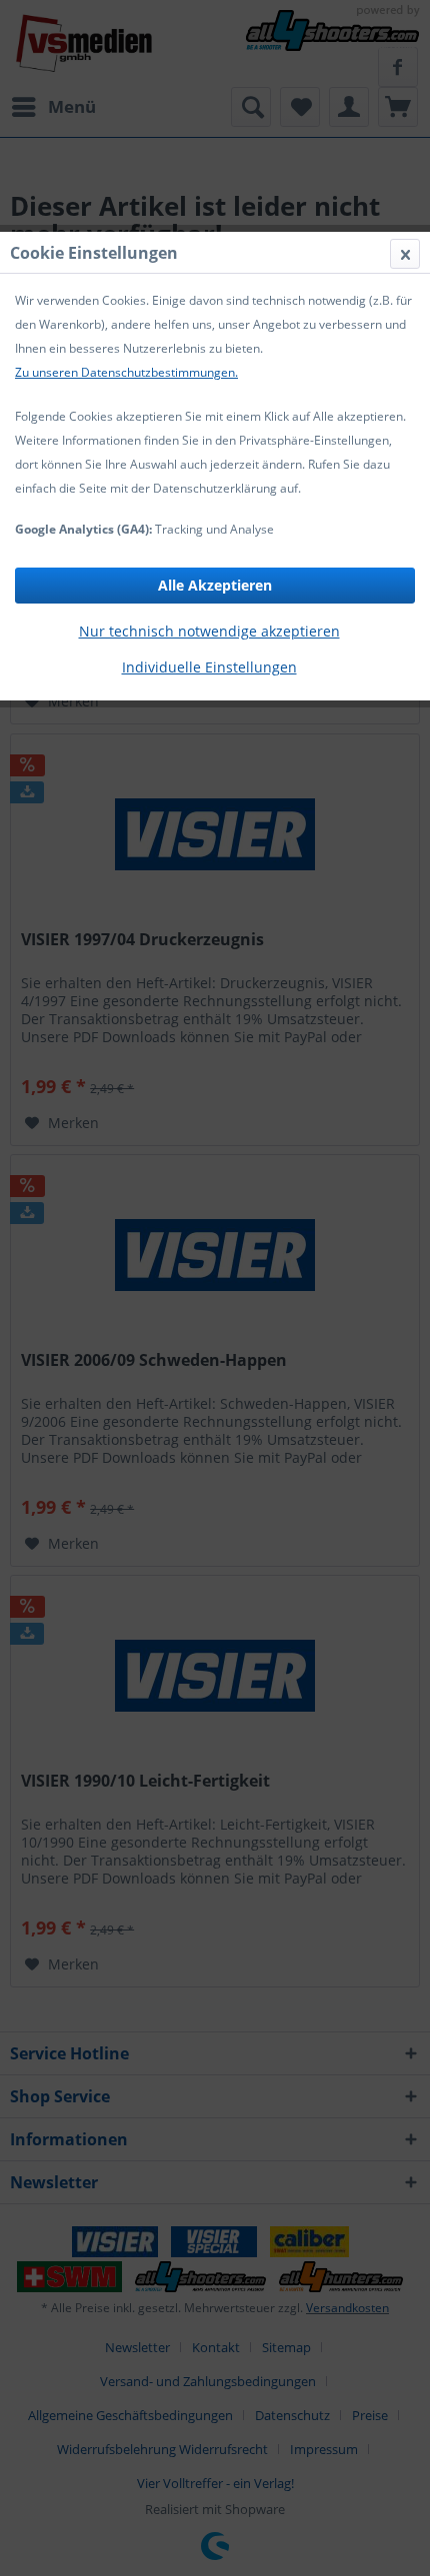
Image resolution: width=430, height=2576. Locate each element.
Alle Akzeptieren (215, 585)
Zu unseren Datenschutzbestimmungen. (126, 372)
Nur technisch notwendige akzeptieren (209, 631)
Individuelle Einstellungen (209, 667)
